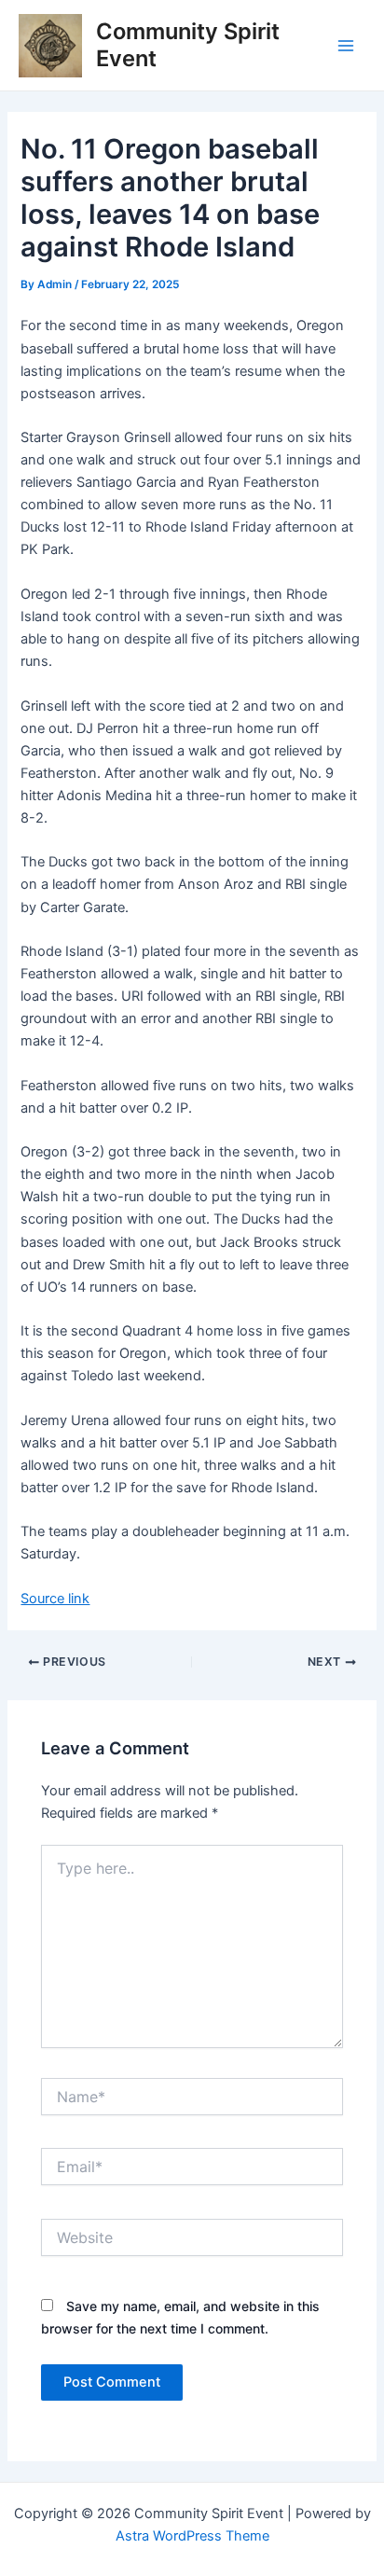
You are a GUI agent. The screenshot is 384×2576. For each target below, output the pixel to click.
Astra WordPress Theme (192, 2536)
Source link (55, 1599)
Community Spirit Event (188, 44)
